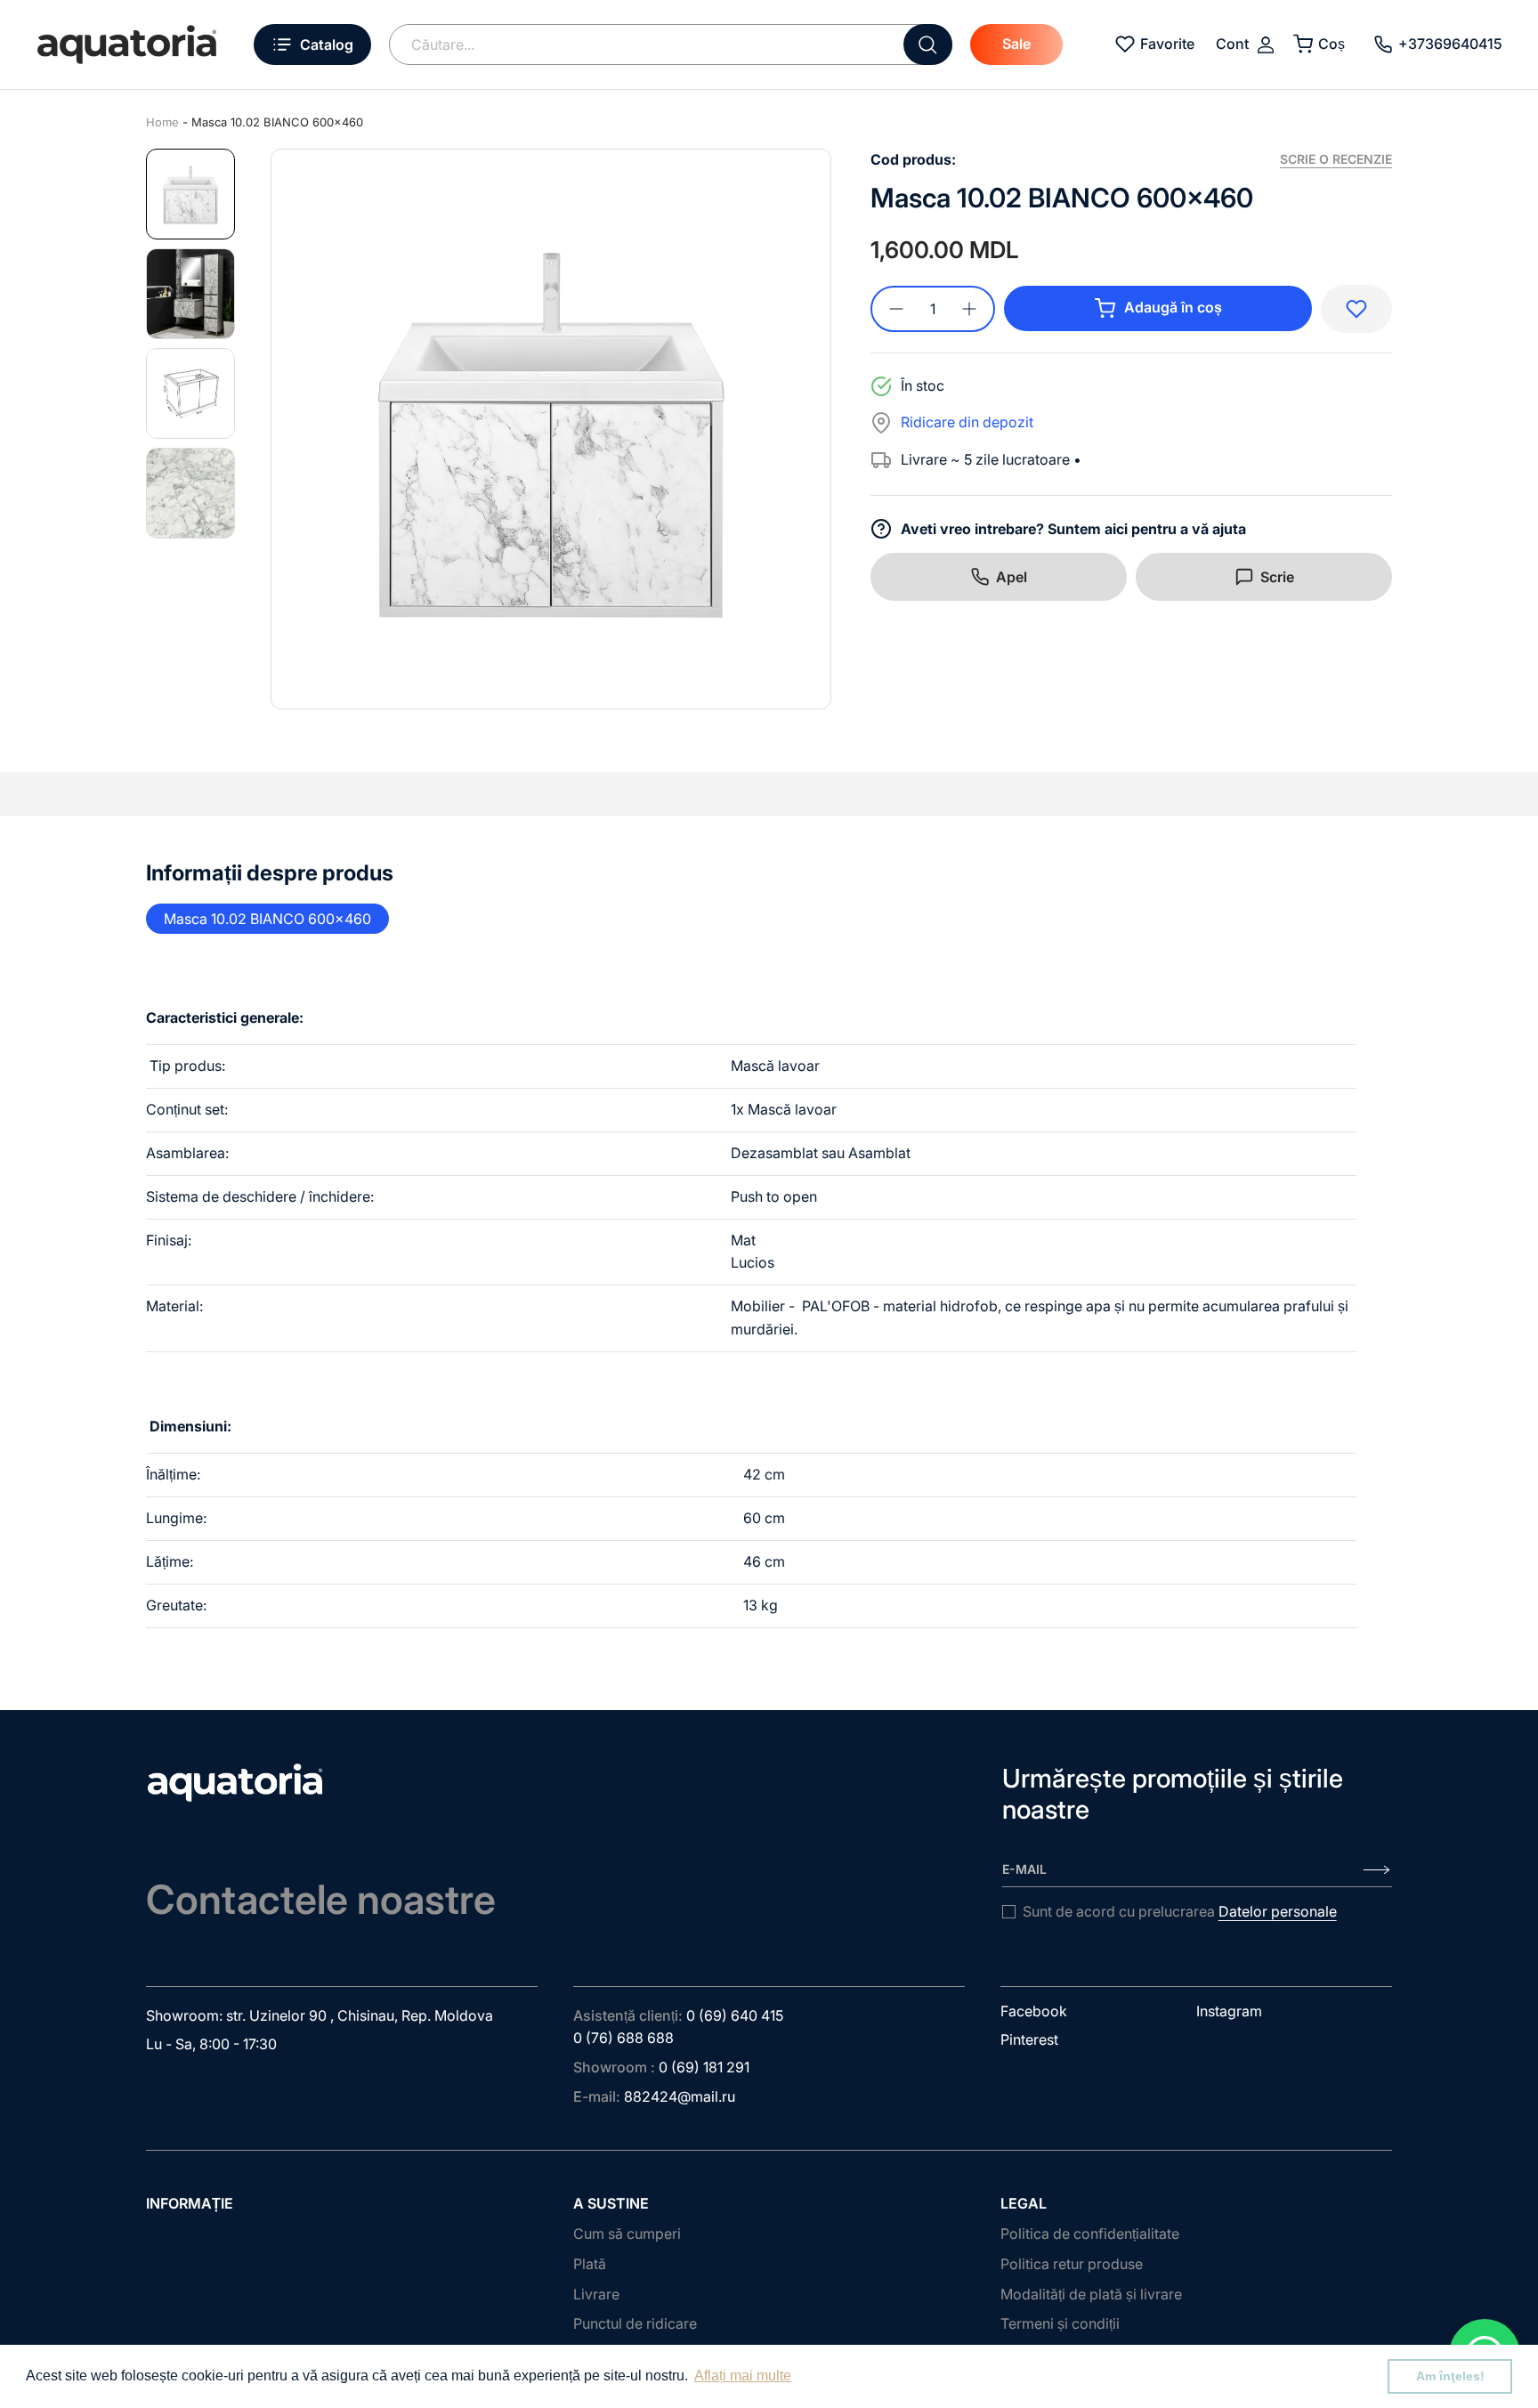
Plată (590, 2264)
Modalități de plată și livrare (1091, 2294)
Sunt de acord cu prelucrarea (1180, 1911)
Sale (1016, 44)
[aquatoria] (127, 45)
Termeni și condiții (1060, 2323)
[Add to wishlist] (1356, 309)
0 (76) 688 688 (623, 2038)
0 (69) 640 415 (735, 2015)
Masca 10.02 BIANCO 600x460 (277, 122)
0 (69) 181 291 (704, 2067)
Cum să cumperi (627, 2234)
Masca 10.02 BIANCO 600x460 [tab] (267, 919)
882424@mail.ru (680, 2096)
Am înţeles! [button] (1450, 2376)
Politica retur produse (1072, 2264)
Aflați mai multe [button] (743, 2376)
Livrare (596, 2294)
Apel (1012, 577)
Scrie (1277, 577)
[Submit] (928, 45)
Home (162, 122)
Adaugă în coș (1173, 307)
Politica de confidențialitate (1090, 2234)
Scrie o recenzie (1336, 159)
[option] (551, 429)
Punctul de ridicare (635, 2323)
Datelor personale (1278, 1911)
